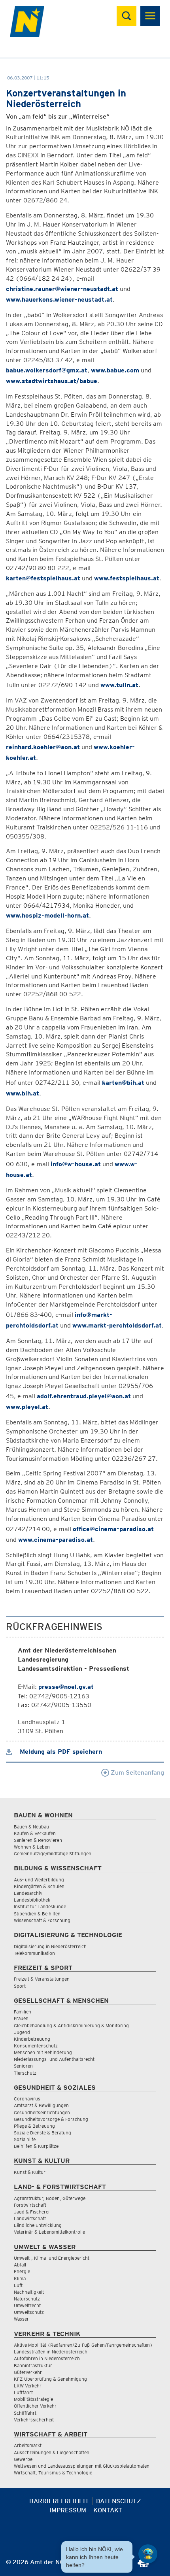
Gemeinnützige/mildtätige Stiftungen (53, 1854)
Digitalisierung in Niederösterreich (50, 1946)
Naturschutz (27, 2299)
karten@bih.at (123, 1083)
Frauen (21, 2018)
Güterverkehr (28, 2372)
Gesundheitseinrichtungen (42, 2112)
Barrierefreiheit (59, 2501)
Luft (18, 2285)
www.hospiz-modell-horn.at (47, 915)
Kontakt (108, 2510)
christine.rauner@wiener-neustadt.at (62, 289)
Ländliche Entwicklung (38, 2225)
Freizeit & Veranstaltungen (42, 1979)
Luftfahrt (23, 2392)
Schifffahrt (25, 2413)
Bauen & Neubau (31, 1827)
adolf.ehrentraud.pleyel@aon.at (84, 1396)
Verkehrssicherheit (34, 2420)
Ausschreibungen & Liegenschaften (52, 2452)
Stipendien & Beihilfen (37, 1914)
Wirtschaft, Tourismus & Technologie (53, 2473)
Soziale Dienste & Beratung (42, 2133)
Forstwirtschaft (30, 2205)
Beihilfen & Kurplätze (36, 2146)
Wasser (21, 2319)
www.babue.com (115, 370)
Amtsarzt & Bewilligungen (41, 2105)
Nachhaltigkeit (29, 2292)
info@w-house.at (76, 1164)
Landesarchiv (28, 1893)
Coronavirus (27, 2099)
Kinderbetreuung (32, 2039)
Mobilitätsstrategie (33, 2399)
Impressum (68, 2510)
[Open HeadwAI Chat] (148, 2554)
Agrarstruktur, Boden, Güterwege (50, 2198)
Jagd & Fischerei (32, 2212)
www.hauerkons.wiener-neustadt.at (59, 299)
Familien (23, 2012)
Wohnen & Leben (32, 1847)
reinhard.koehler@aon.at (43, 747)
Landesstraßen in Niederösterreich (51, 2352)
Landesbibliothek (32, 1900)
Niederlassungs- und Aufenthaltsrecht (54, 2059)
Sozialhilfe (25, 2139)
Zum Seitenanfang (137, 1772)
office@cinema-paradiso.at (113, 1529)
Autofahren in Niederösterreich (47, 2358)
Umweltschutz (29, 2312)
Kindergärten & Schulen (39, 1886)
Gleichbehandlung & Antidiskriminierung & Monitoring (71, 2025)
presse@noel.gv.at (66, 1687)
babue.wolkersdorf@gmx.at (47, 370)
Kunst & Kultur (30, 2172)
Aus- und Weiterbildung (39, 1880)
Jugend (22, 2032)
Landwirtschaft (30, 2218)
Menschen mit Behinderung (43, 2052)
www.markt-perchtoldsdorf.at (117, 1325)
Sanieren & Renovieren (38, 1840)
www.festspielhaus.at (127, 578)
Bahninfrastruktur (33, 2365)
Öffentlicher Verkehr (35, 2406)
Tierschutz (25, 2073)
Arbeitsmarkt (28, 2445)
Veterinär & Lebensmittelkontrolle (49, 2232)
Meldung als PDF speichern (60, 1752)
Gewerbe (23, 2459)
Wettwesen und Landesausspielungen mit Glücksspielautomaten (82, 2466)
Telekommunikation (34, 1953)
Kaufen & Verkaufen (35, 1833)
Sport (20, 1986)
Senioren (23, 2066)
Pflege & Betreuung (34, 2126)
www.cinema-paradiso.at (56, 1540)
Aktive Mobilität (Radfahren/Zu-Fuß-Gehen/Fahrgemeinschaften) (83, 2345)
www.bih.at (23, 1093)
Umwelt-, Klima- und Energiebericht (52, 2258)
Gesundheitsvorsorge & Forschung (51, 2119)
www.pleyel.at (27, 1407)
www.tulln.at (119, 685)
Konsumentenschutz (36, 2046)
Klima (20, 2279)
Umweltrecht (27, 2305)
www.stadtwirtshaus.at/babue (52, 381)
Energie (22, 2271)
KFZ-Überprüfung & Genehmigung (50, 2379)
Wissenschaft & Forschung (42, 1920)
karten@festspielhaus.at (43, 578)
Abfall (20, 2265)
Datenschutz (119, 2501)
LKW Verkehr (28, 2386)
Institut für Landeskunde (40, 1907)
